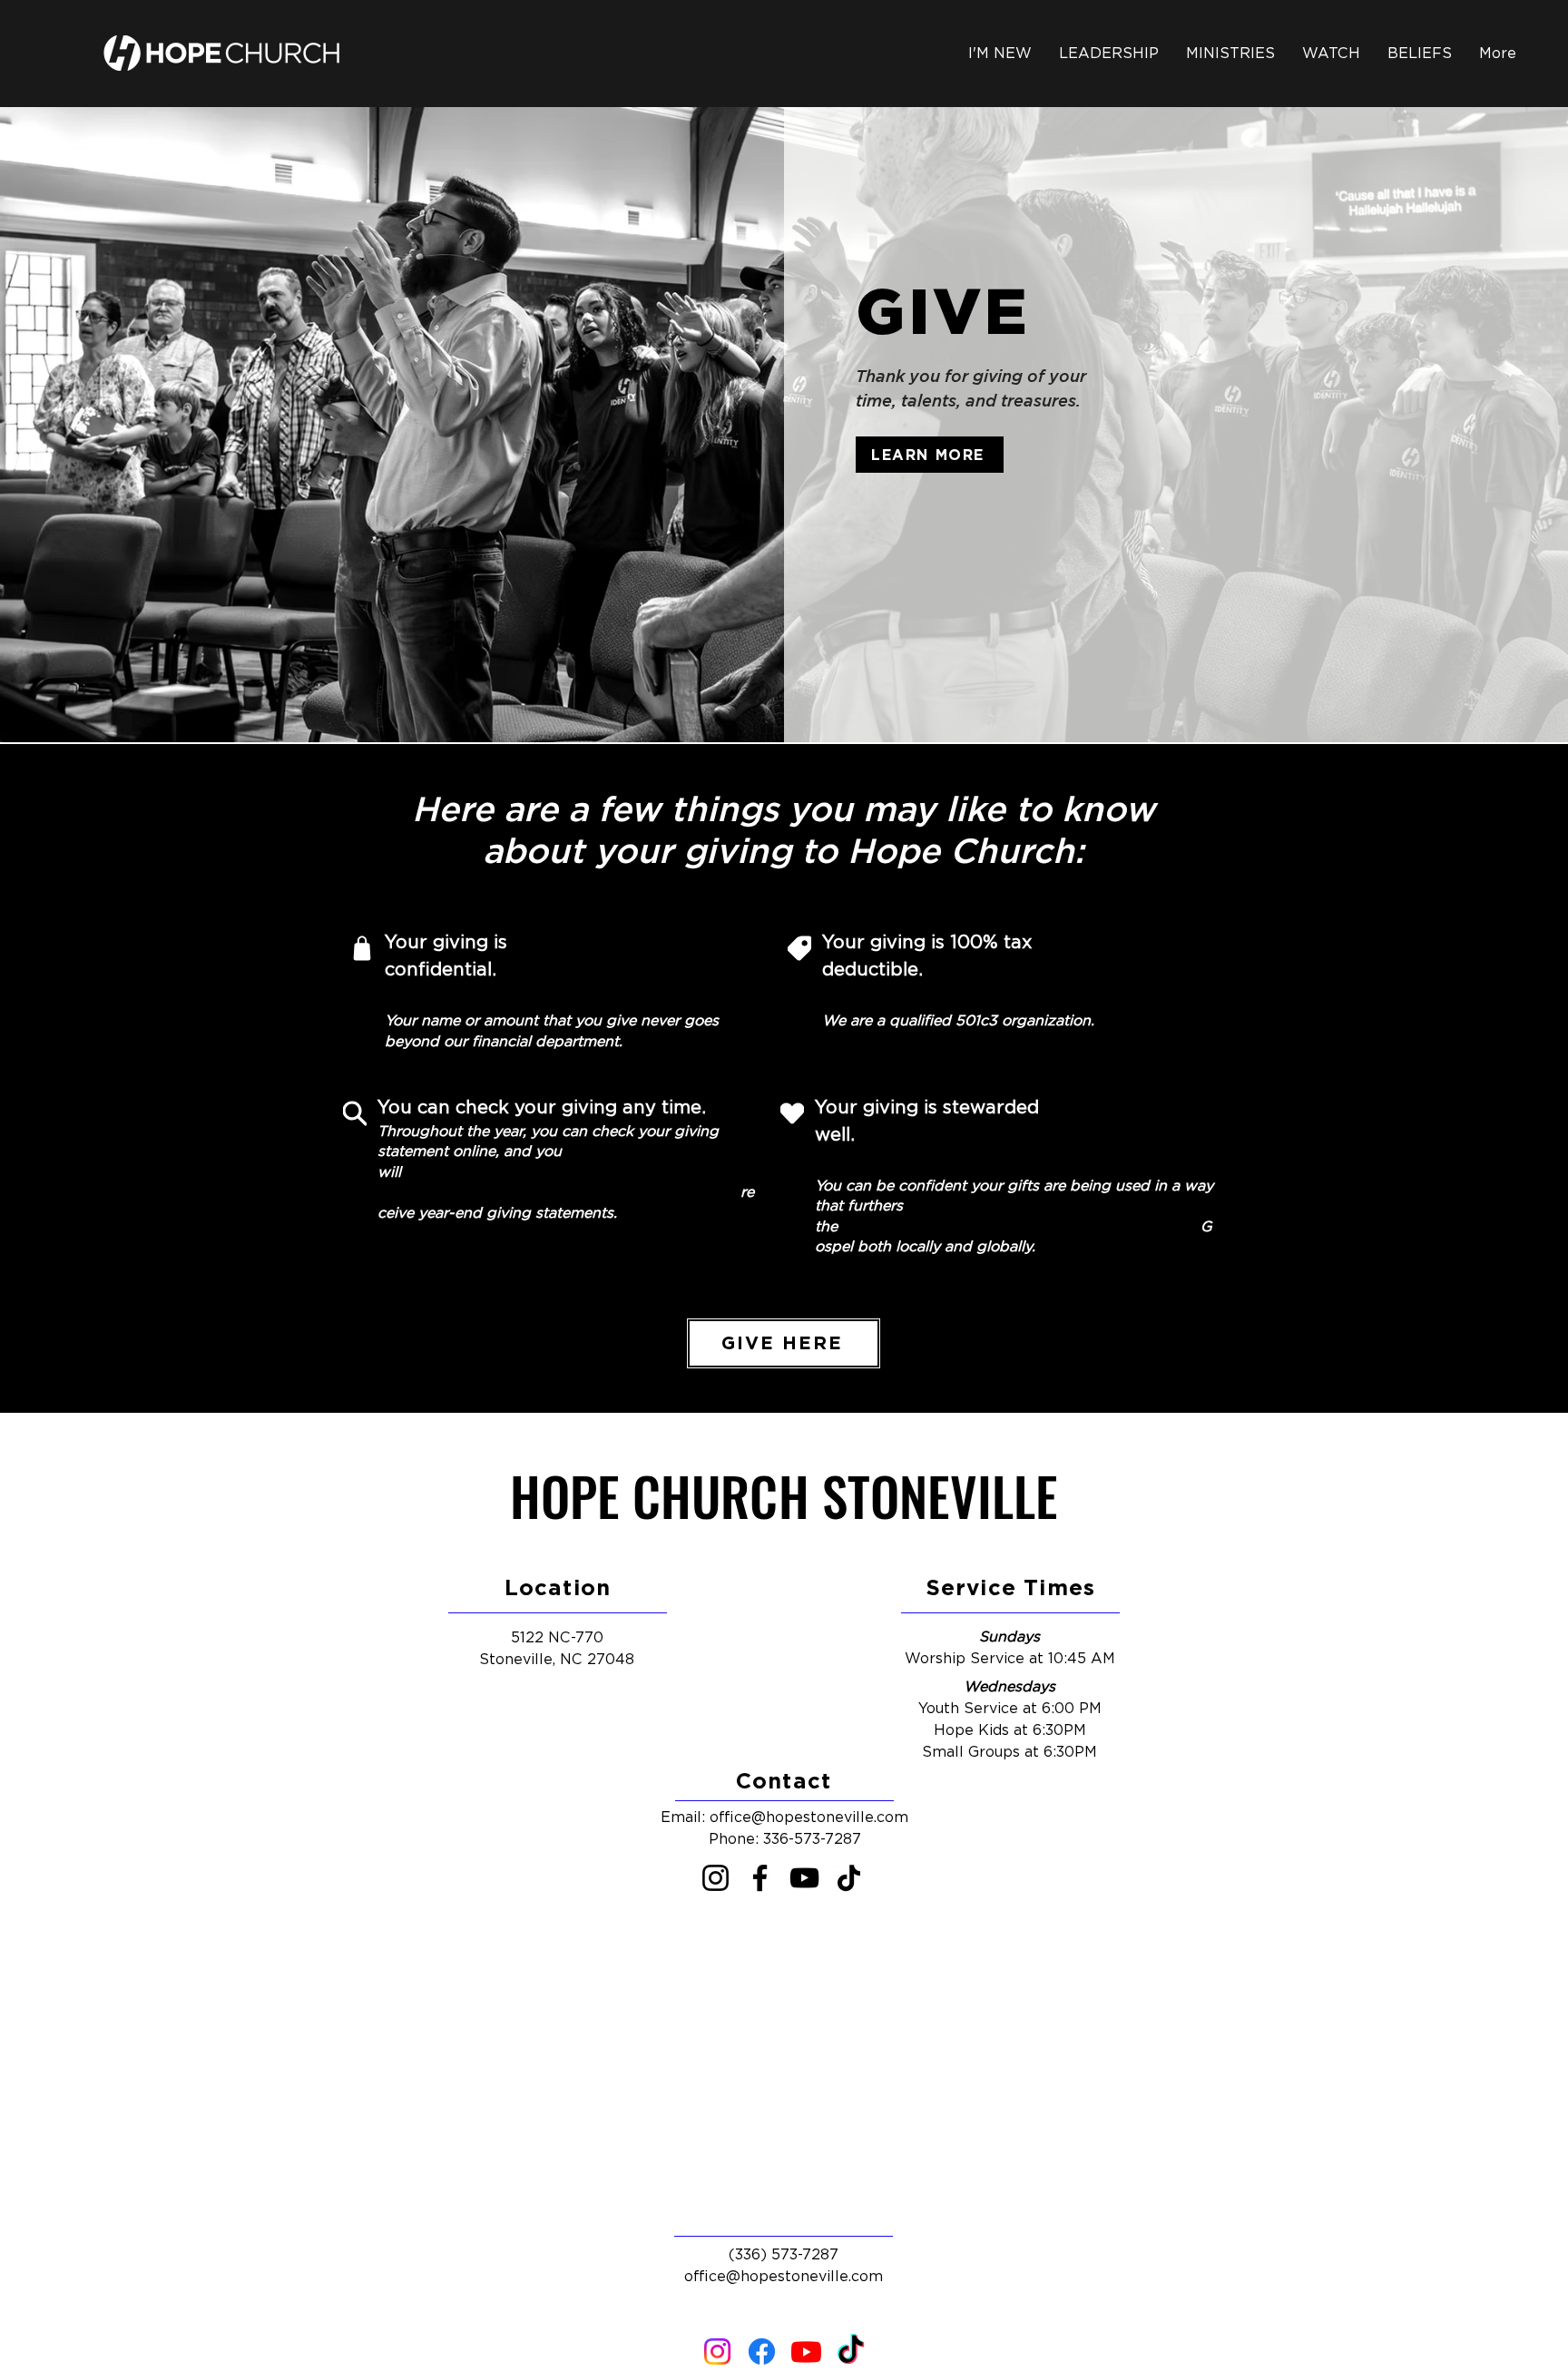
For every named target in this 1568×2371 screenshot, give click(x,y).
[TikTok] (849, 1878)
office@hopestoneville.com (809, 1817)
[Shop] (362, 948)
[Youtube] (806, 2351)
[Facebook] (760, 1878)
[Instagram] (715, 1878)
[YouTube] (804, 1878)
